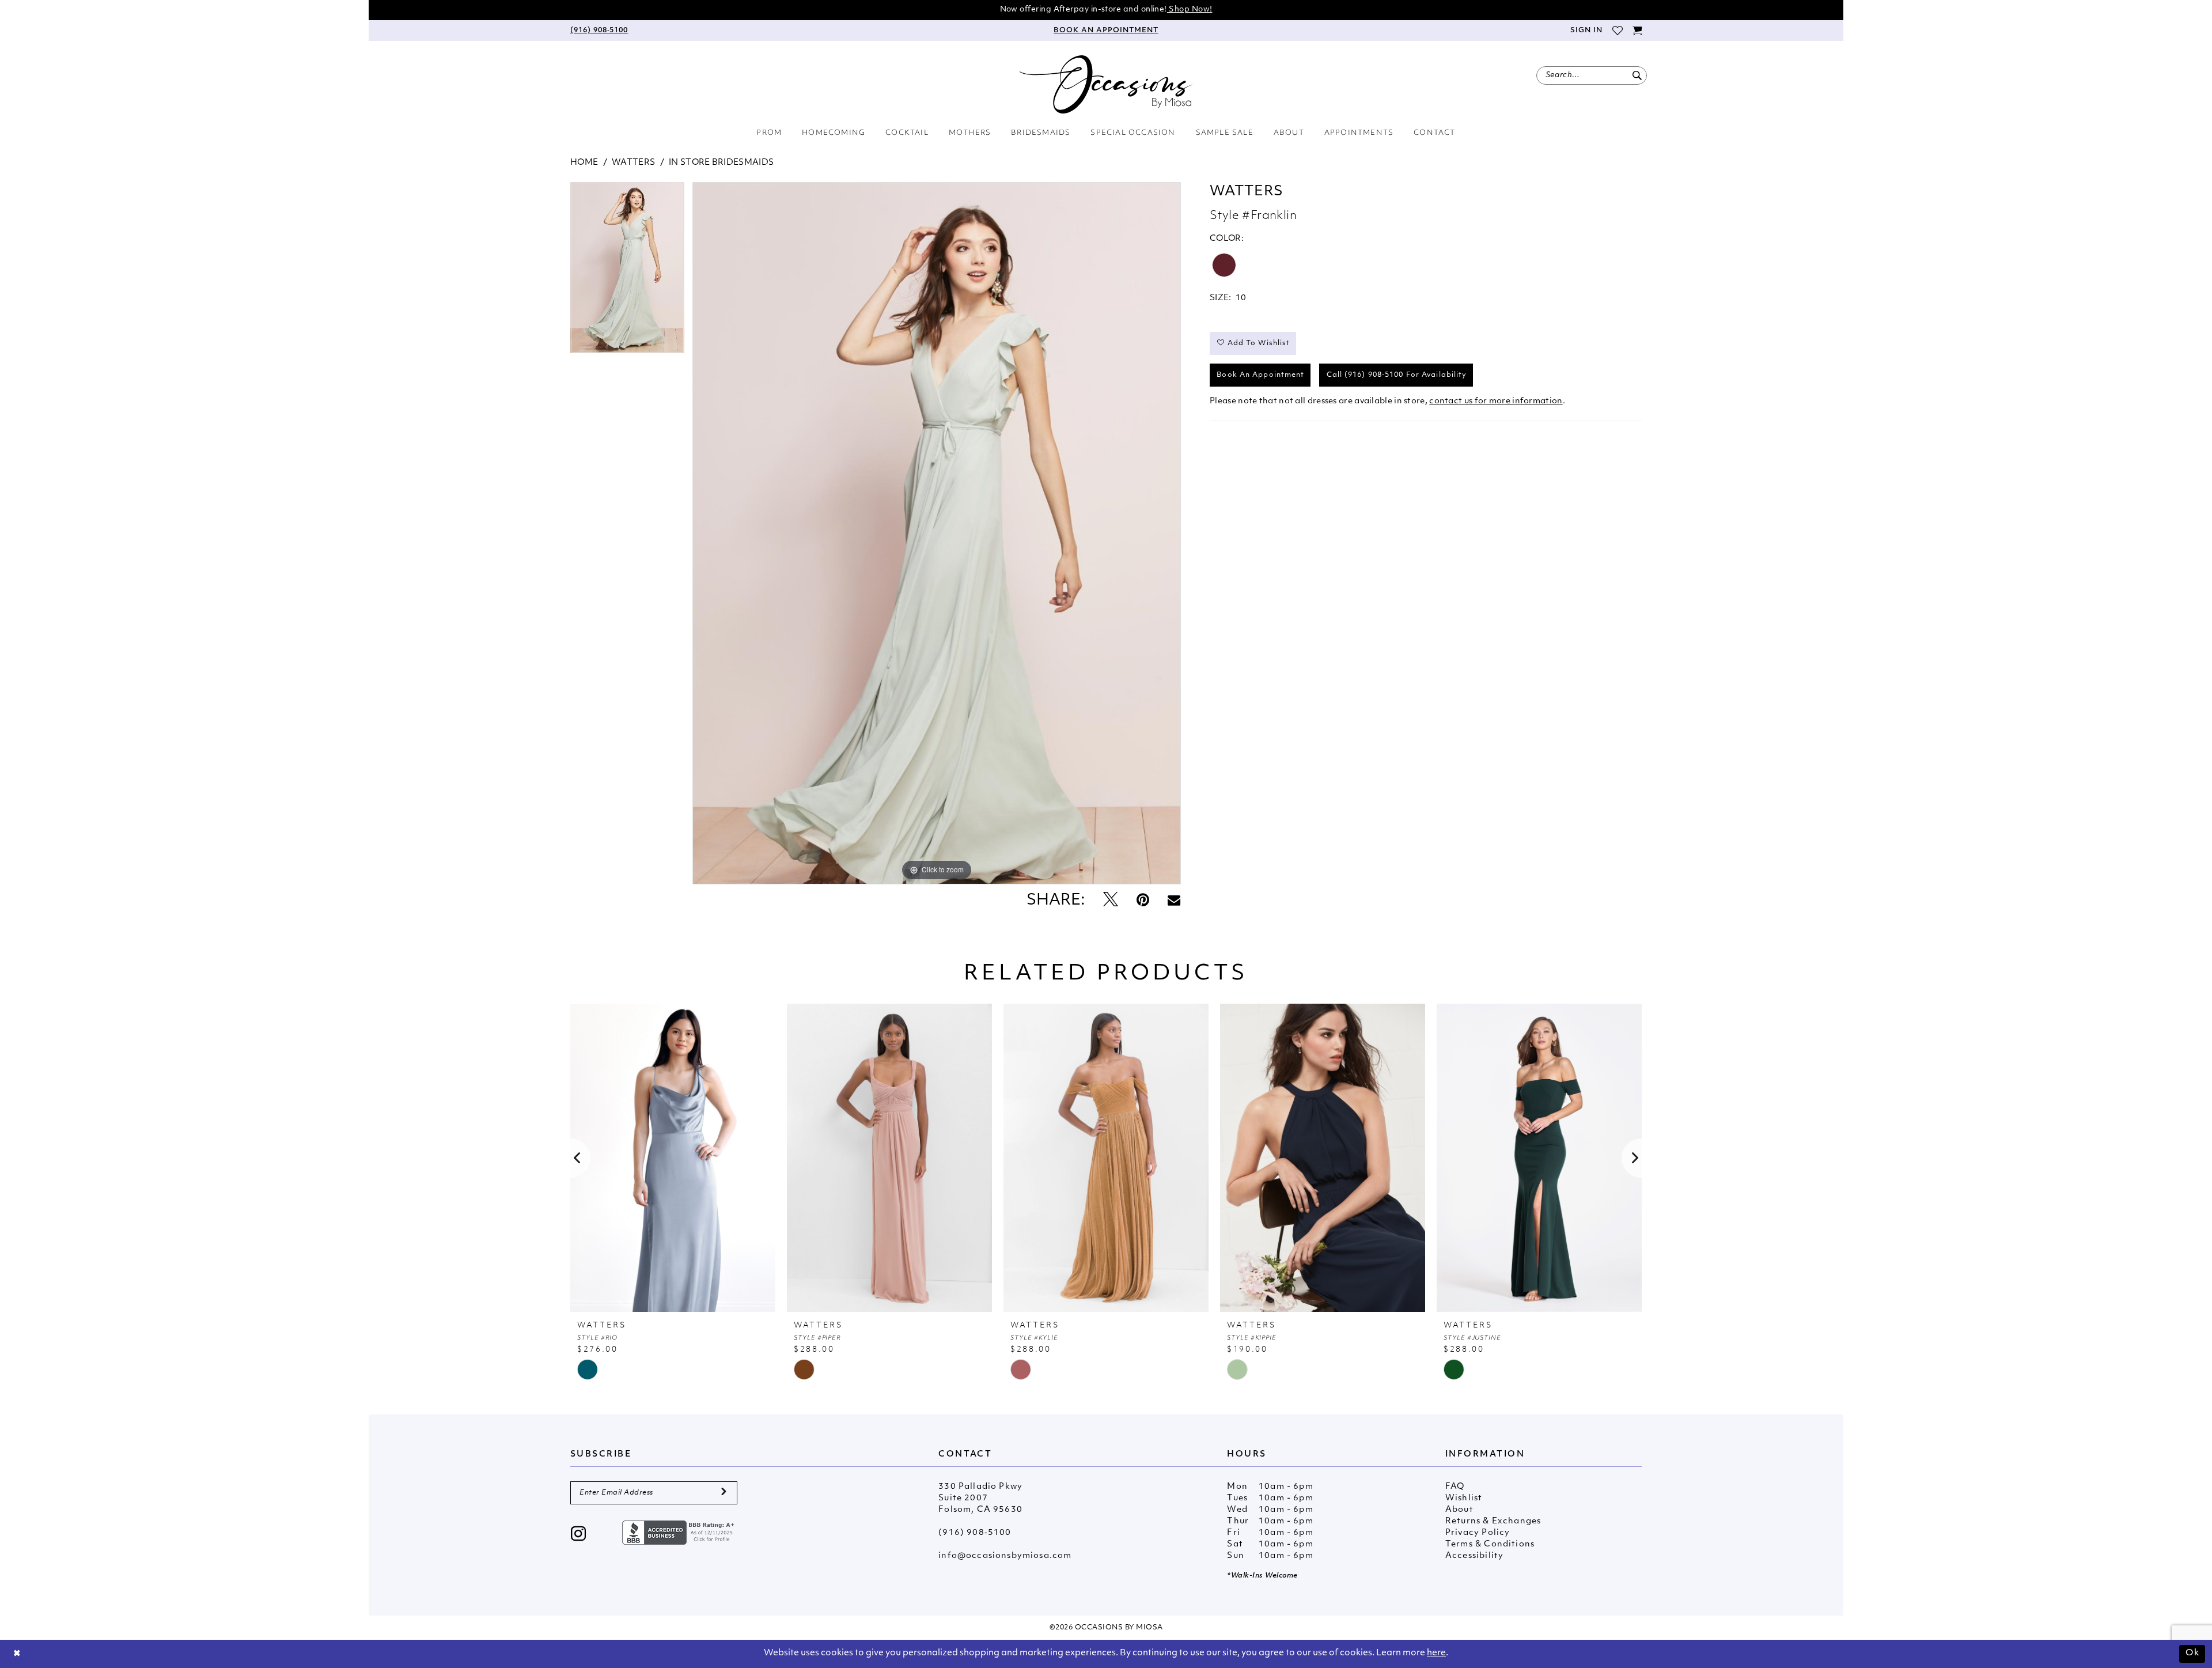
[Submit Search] (1637, 75)
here (1436, 1653)
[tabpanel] (627, 272)
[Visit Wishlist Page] (1617, 31)
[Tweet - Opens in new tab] (1111, 901)
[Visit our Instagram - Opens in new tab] (579, 1535)
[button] (1586, 31)
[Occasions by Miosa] (1106, 84)
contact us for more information (1496, 401)
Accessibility (1474, 1556)
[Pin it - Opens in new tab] (1143, 901)
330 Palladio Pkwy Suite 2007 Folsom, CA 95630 (980, 1498)
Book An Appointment (1260, 375)
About (1459, 1510)
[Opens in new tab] (680, 1533)
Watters (633, 163)
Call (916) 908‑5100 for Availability (1397, 375)
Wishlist (1464, 1498)
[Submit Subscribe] (724, 1493)
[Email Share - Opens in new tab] (1174, 901)
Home (584, 163)
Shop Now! (1190, 10)
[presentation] (673, 1158)
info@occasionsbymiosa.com (1005, 1556)
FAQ (1455, 1487)
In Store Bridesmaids (721, 163)
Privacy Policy (1478, 1533)
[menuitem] (599, 31)
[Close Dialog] (17, 1654)
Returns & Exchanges (1493, 1521)
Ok (2192, 1653)
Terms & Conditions (1490, 1544)
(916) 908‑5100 (975, 1533)
